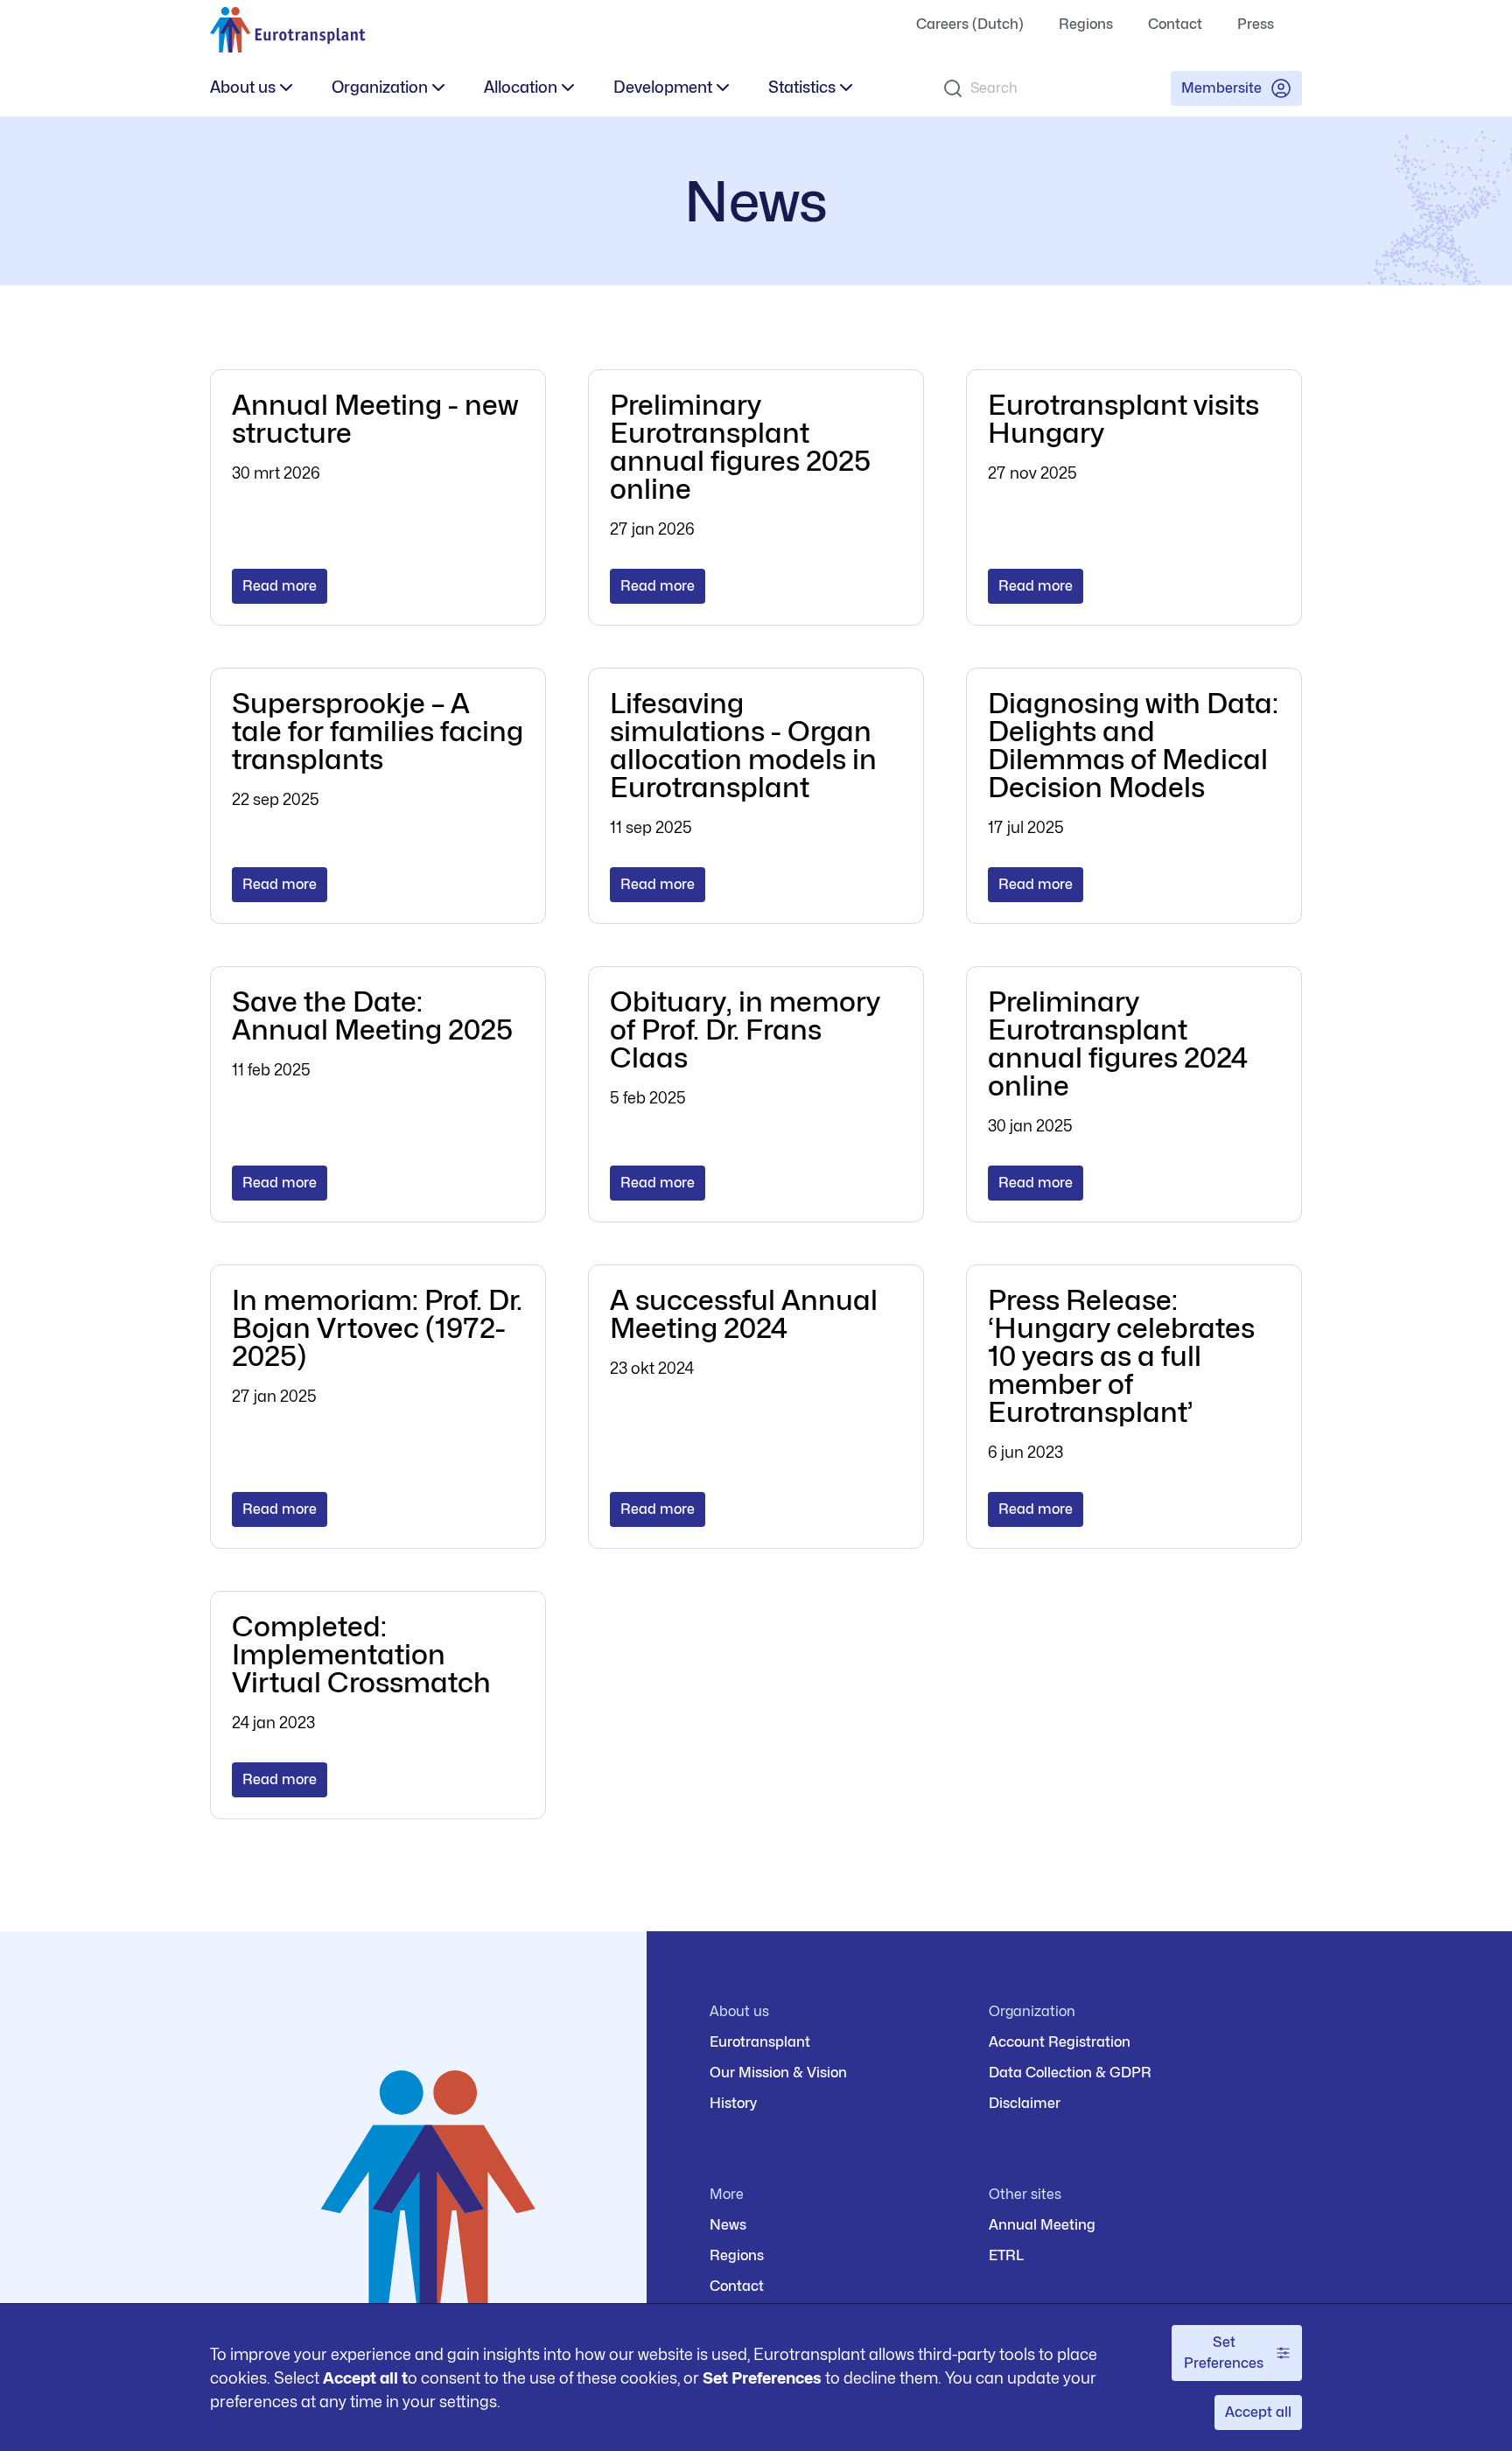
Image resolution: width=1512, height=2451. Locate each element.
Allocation (521, 87)
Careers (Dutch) (970, 24)
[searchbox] (1043, 88)
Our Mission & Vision (778, 2073)
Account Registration (1060, 2042)
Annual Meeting (1042, 2225)
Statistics (802, 87)
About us (243, 87)
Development (663, 87)
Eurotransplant (760, 2042)
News (728, 2225)
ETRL (1006, 2255)
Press (1256, 24)
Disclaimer (1025, 2103)
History (733, 2103)
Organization (380, 87)
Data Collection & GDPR (1070, 2073)
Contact (1175, 24)
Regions (1086, 24)
